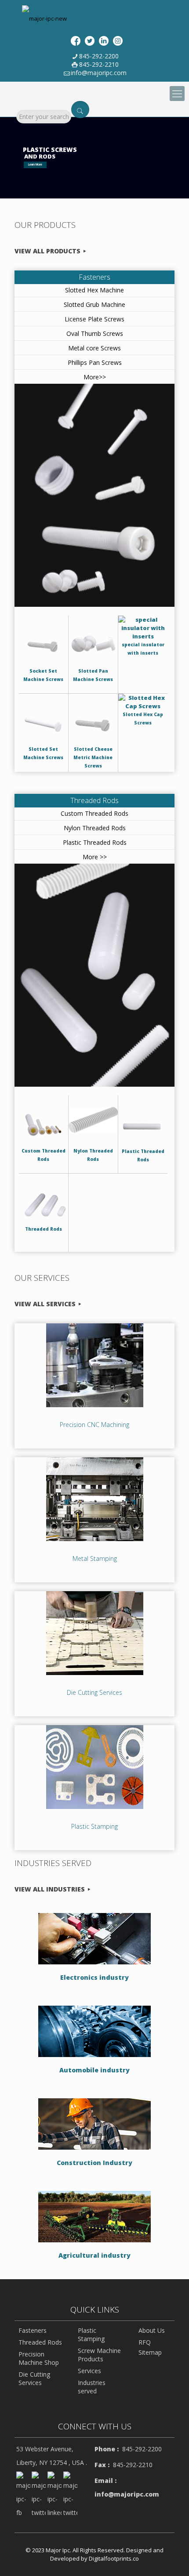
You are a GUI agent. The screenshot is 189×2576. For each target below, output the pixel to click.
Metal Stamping (95, 1558)
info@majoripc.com (99, 73)
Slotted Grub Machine (94, 304)
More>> (95, 377)
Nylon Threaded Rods (95, 828)
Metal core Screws (94, 348)
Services (89, 2371)
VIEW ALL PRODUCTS (47, 251)
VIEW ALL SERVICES (45, 1304)
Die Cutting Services (94, 1692)
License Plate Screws (94, 319)
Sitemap (150, 2352)
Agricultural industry (94, 2255)
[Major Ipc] (44, 18)
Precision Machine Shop (39, 2358)
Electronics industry (94, 1977)
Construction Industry (94, 2163)
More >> (95, 857)
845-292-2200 (99, 56)
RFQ (145, 2342)
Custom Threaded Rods (94, 813)
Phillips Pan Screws (95, 362)
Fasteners (94, 277)
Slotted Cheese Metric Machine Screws (93, 757)
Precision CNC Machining (94, 1425)
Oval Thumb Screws (95, 333)
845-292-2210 (99, 64)
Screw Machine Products (99, 2355)
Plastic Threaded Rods (95, 842)
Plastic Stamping (94, 1826)
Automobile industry (94, 2070)
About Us (152, 2330)
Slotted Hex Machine (94, 290)
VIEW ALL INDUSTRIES (50, 1889)
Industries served (92, 2387)
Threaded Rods (94, 800)
